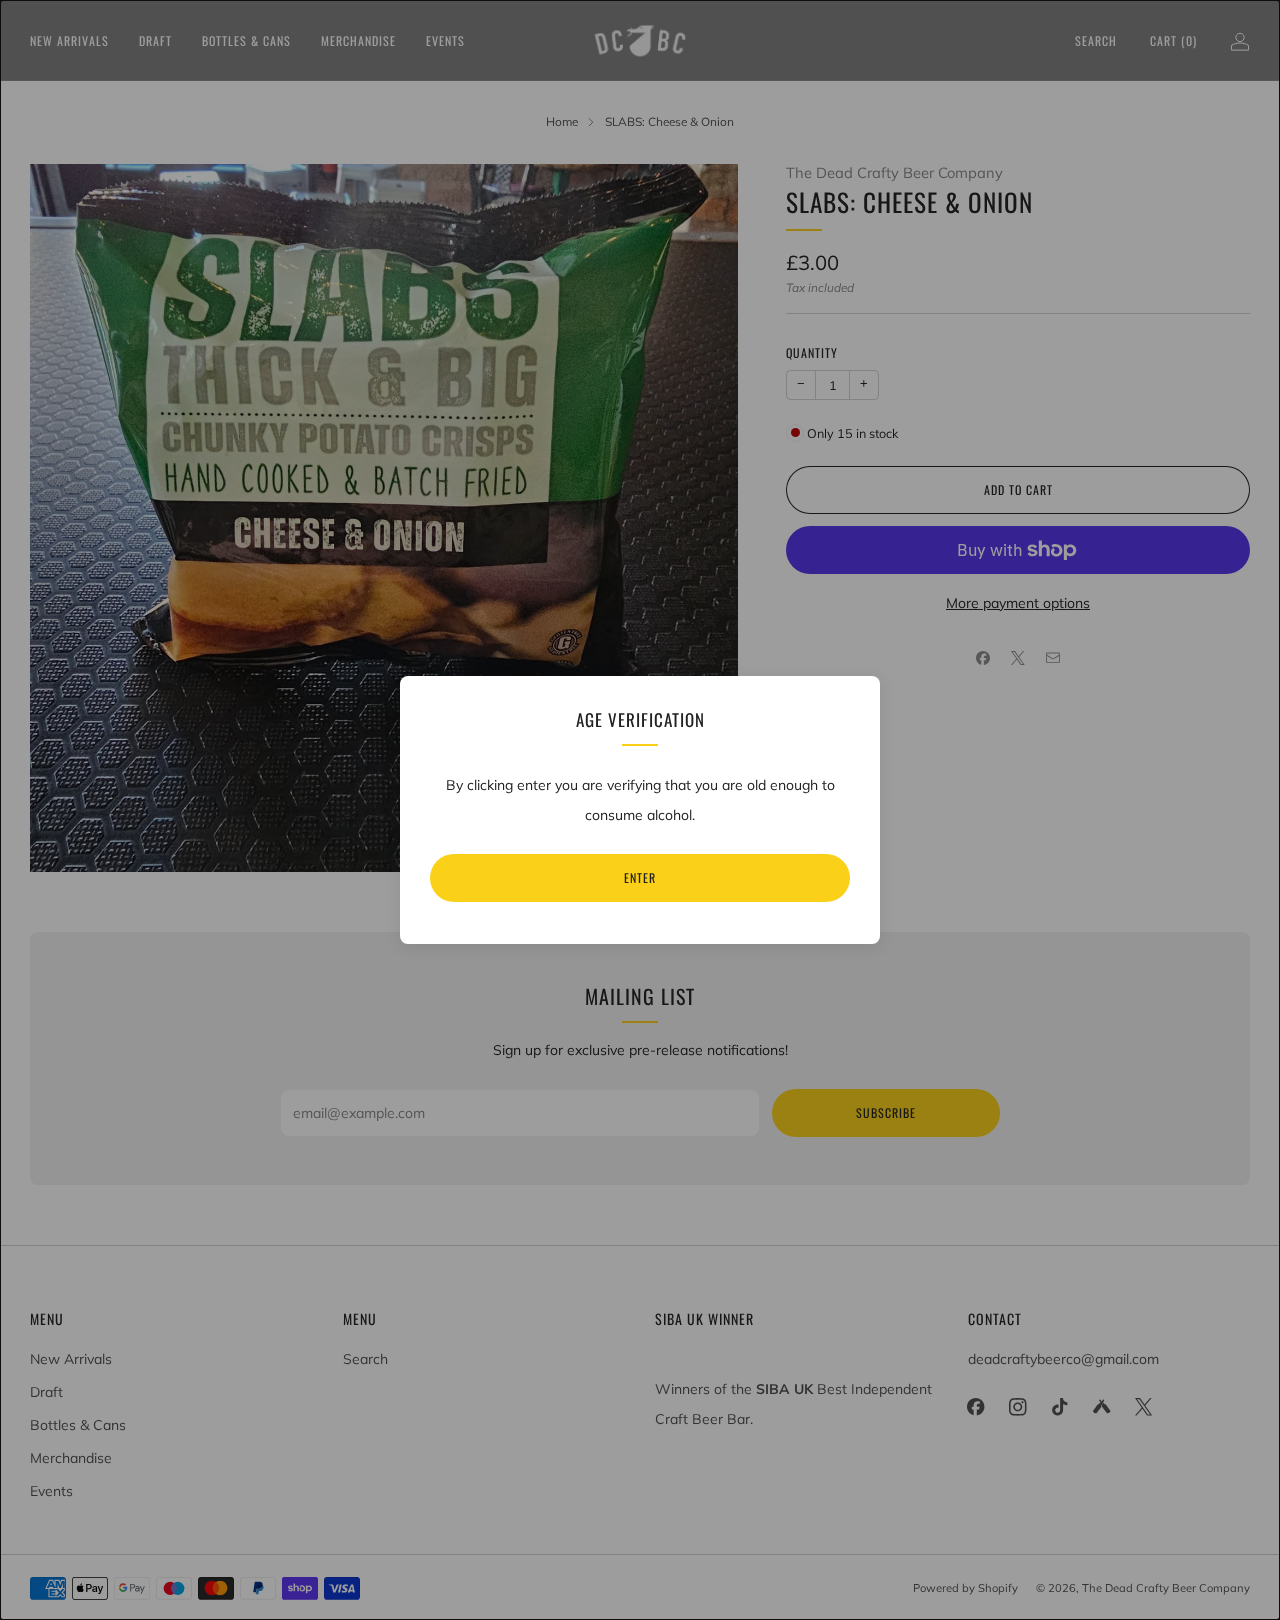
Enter (640, 877)
